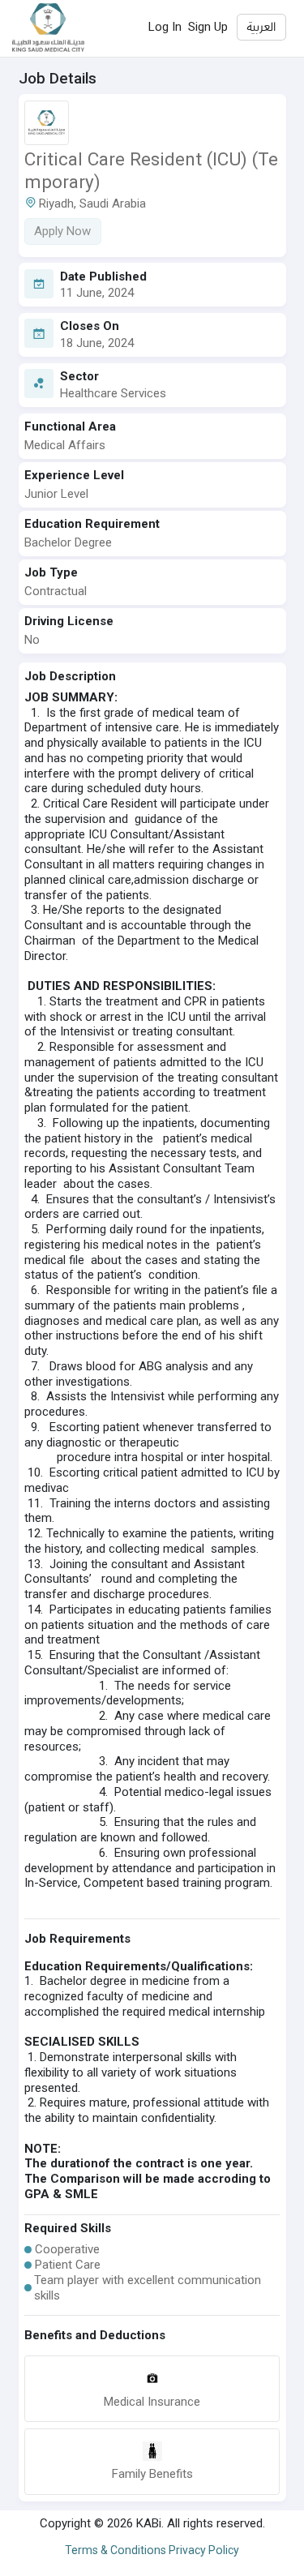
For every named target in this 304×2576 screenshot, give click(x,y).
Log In (165, 27)
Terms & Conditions (116, 2550)
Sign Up (208, 27)
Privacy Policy (204, 2550)
